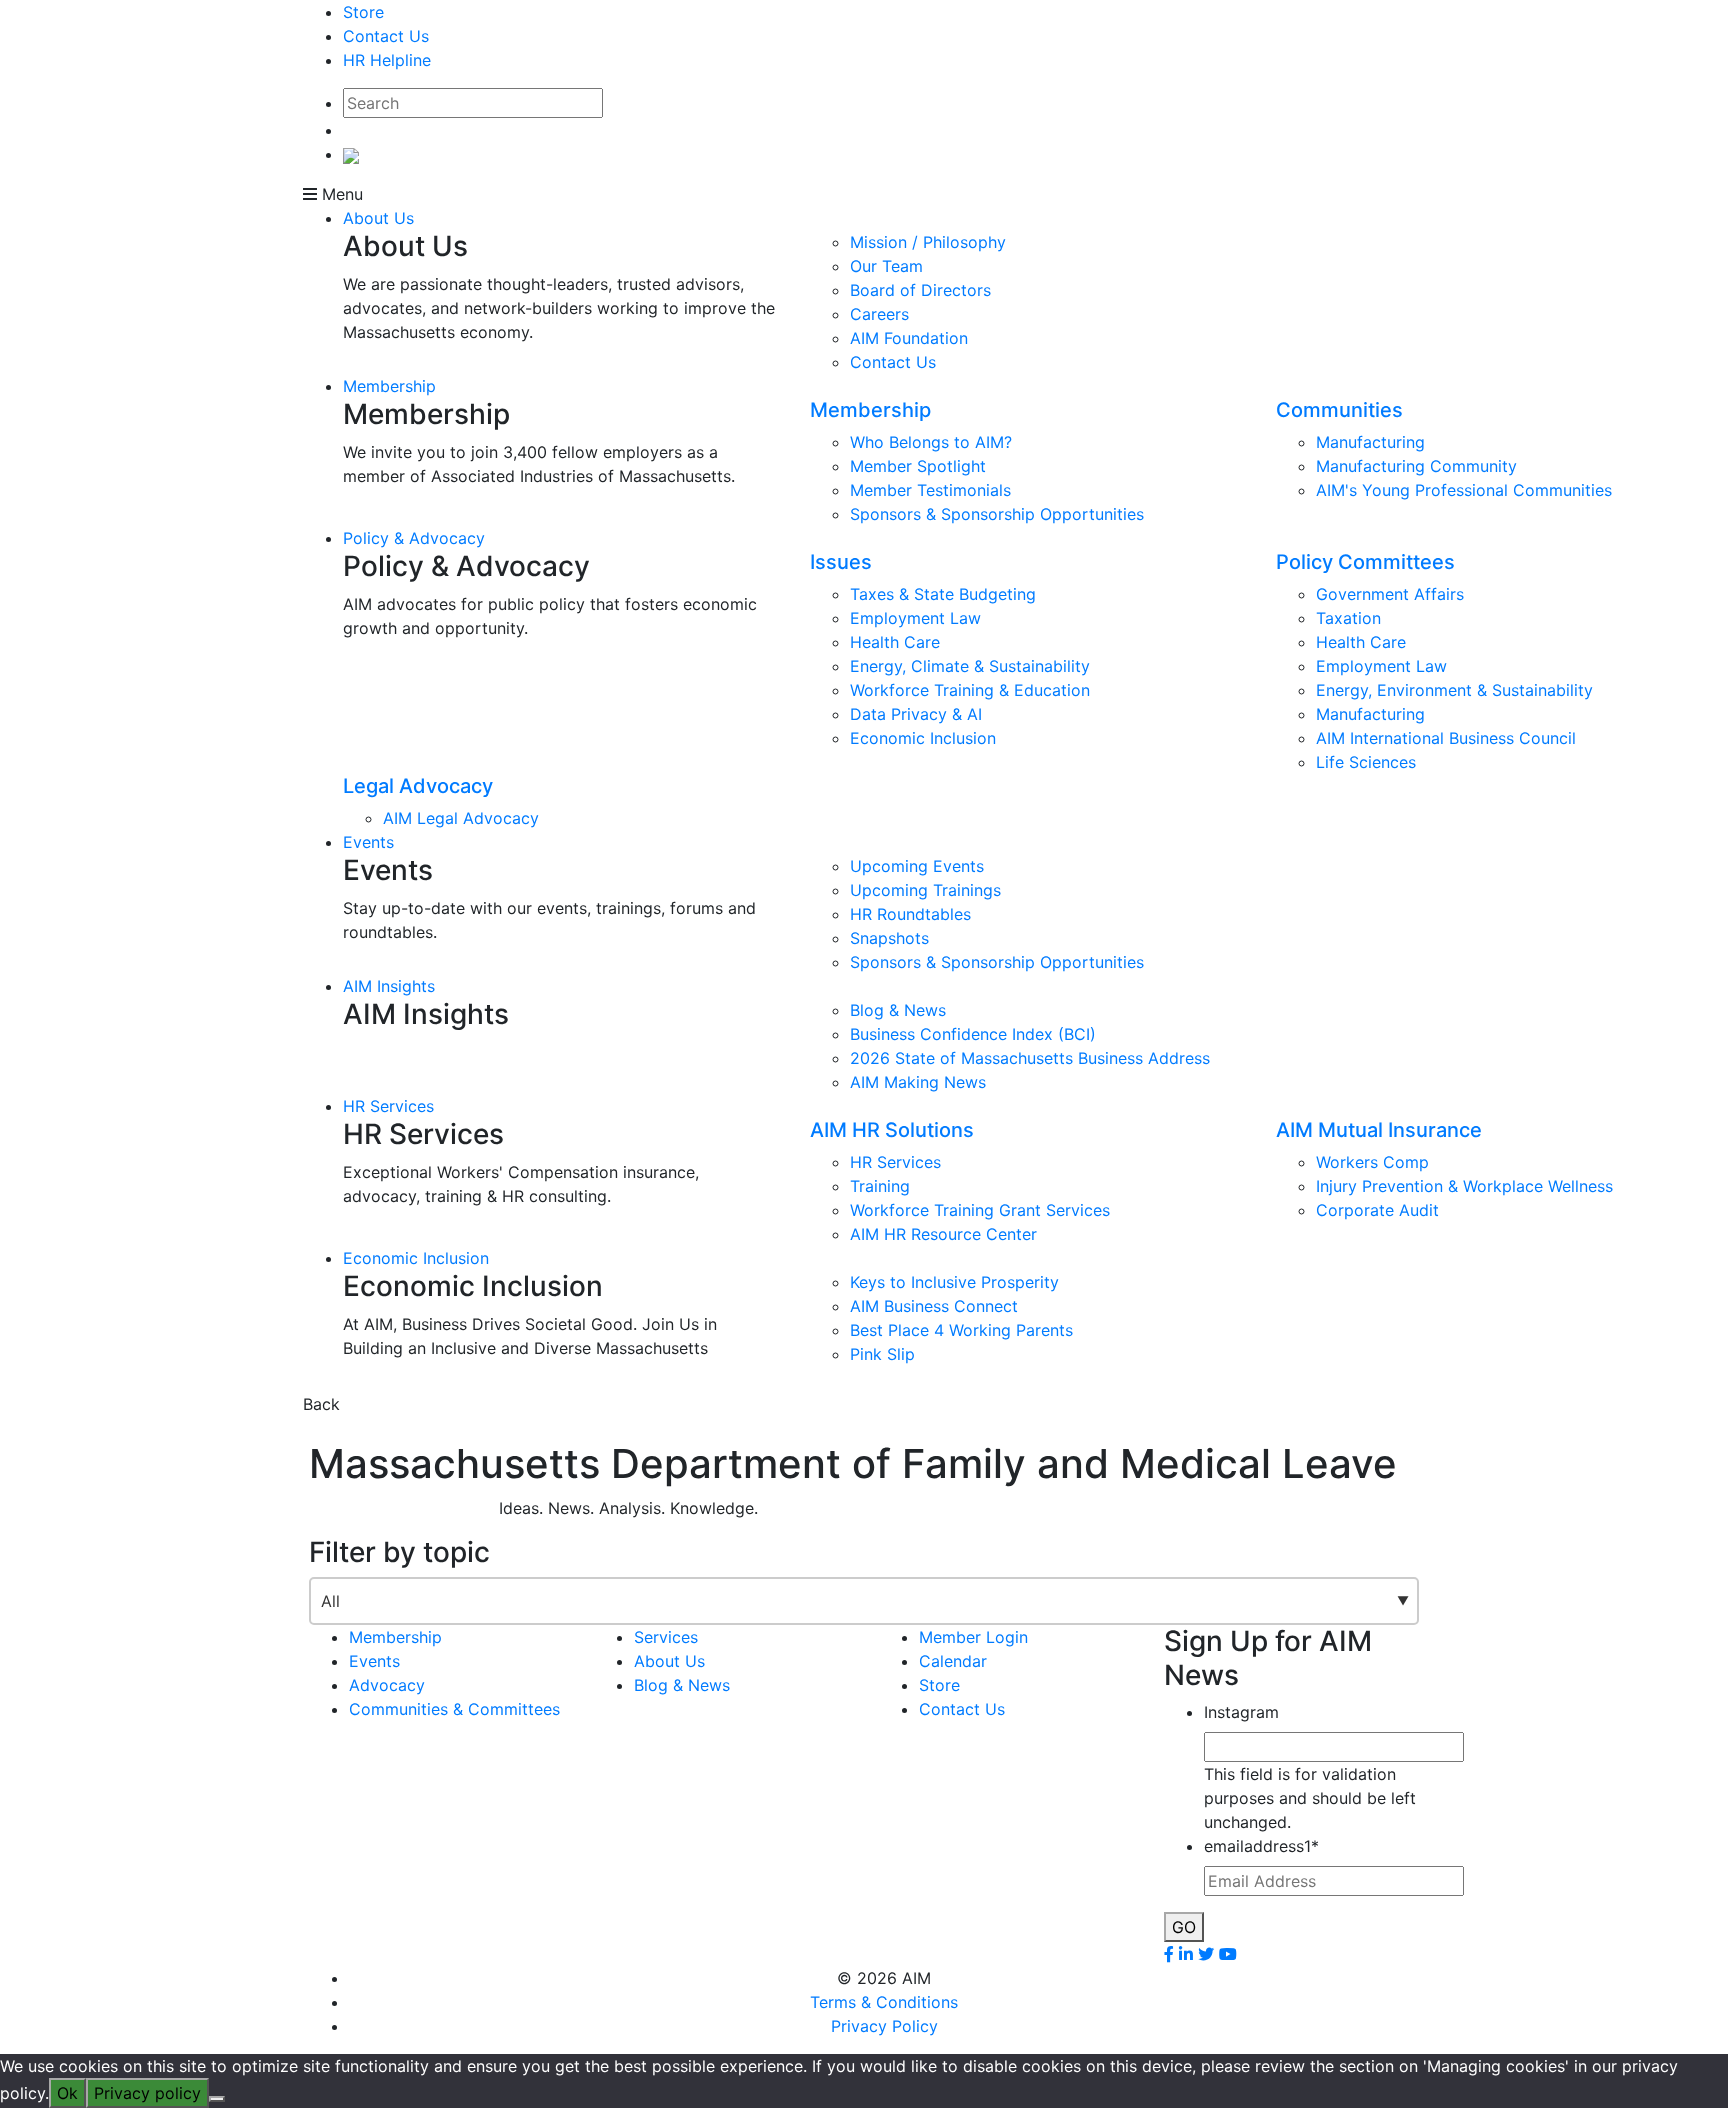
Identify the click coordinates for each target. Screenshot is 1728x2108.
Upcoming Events (917, 866)
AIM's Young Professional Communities (1464, 490)
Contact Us (386, 36)
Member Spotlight (918, 466)
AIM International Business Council (1446, 738)
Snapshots (889, 938)
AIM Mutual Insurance (1379, 1130)
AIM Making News (918, 1082)
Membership (389, 386)
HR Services (388, 1106)
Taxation (1348, 618)
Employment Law (915, 618)
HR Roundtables (910, 914)
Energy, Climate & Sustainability (970, 666)
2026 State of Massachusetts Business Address (1030, 1058)
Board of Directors (920, 290)
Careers (879, 314)
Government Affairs (1390, 594)
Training (880, 1186)
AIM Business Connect (934, 1306)
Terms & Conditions (884, 2002)
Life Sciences (1366, 762)
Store (363, 12)
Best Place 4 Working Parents (961, 1330)
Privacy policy (147, 2093)
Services (666, 1637)
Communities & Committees (454, 1709)
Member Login (973, 1637)
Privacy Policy (884, 2026)
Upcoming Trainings (925, 890)
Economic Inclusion (923, 738)
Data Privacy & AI (916, 714)
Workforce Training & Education (970, 690)
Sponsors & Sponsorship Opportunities (997, 514)
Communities (1339, 410)
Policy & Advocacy (414, 538)
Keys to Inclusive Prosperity (954, 1282)
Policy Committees (1365, 562)
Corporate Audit (1377, 1210)
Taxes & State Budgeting (943, 594)
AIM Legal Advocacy (461, 818)
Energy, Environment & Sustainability (1454, 690)
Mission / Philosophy (928, 242)
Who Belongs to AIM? (931, 442)
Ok (67, 2093)
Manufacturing (1370, 442)
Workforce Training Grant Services (980, 1210)
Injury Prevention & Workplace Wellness (1464, 1186)
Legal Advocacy (418, 786)
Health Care (895, 642)
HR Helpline (387, 60)
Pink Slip (882, 1354)
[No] (217, 2099)
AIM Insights (389, 986)
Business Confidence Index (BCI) (973, 1034)
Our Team (886, 266)
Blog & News (898, 1010)
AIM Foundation (909, 338)
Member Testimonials (930, 490)
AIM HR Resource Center (943, 1234)
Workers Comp (1372, 1162)
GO (1184, 1927)
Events (368, 842)
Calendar (953, 1661)
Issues (841, 562)
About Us (378, 218)
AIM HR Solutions (892, 1130)
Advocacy (387, 1685)
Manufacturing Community (1416, 466)
